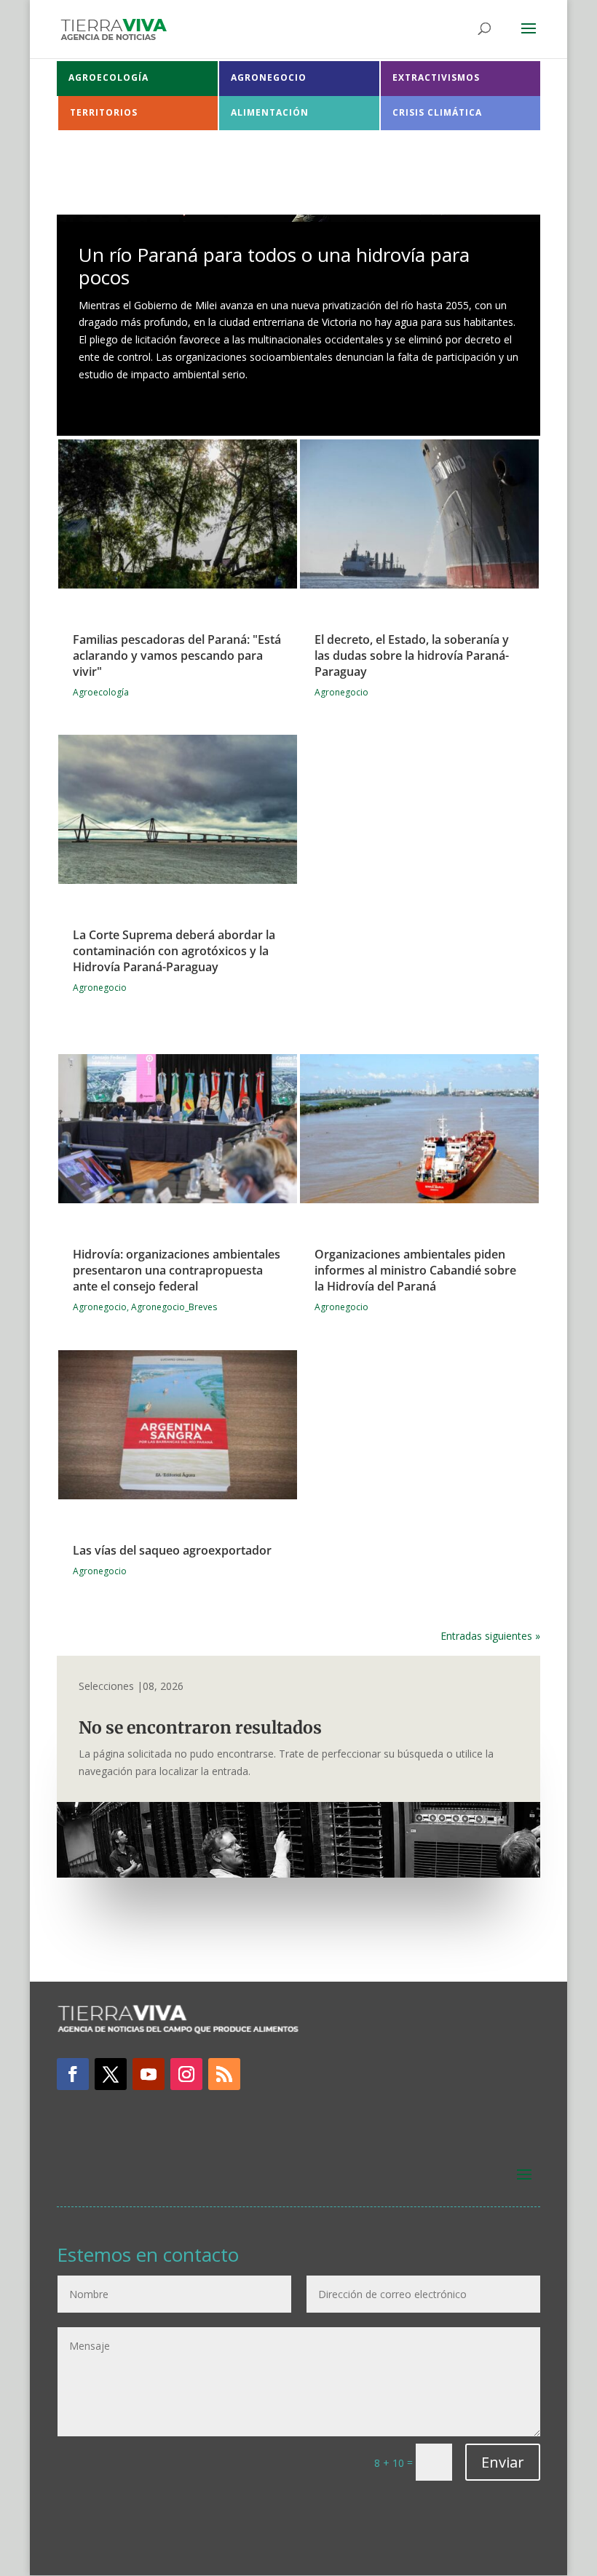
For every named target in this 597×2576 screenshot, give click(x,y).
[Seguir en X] (111, 2074)
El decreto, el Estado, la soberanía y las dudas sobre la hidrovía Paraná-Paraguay (412, 655)
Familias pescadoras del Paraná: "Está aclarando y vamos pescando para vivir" (177, 655)
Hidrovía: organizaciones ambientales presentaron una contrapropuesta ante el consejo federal (177, 1270)
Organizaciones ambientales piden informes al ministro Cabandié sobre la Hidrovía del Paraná (415, 1270)
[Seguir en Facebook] (73, 2074)
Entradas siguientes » (490, 1636)
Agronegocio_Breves (174, 1307)
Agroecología (101, 692)
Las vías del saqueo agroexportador (172, 1550)
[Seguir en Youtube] (149, 2074)
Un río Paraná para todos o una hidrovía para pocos (274, 266)
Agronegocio (100, 988)
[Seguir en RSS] (224, 2074)
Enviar (503, 2462)
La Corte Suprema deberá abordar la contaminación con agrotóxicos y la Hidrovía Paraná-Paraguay (174, 951)
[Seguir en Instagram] (186, 2074)
